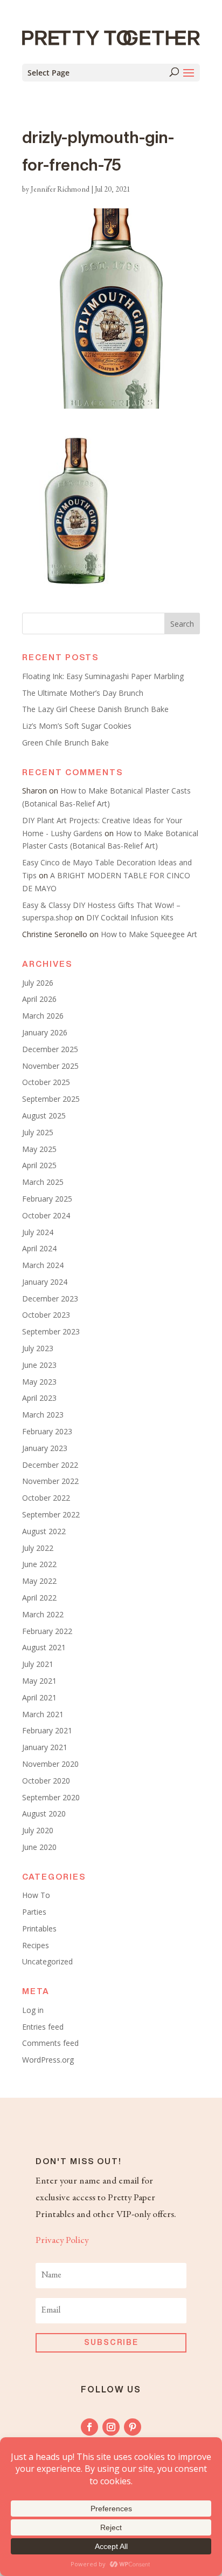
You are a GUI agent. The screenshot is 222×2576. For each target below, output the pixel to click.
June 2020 (39, 1847)
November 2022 (50, 1481)
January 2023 (45, 1448)
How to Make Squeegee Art (149, 934)
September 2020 (51, 1797)
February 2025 (47, 1199)
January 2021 (45, 1747)
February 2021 (47, 1730)
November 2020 (50, 1764)
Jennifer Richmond (60, 190)
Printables (39, 1928)
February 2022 (47, 1631)
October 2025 (46, 1082)
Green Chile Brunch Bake (65, 743)
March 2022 (43, 1614)
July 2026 (38, 983)
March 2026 (43, 1016)
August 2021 (44, 1647)
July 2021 (38, 1664)
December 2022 (50, 1465)
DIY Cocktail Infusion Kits (130, 917)
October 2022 (46, 1498)
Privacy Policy (62, 2241)
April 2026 (39, 999)
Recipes (36, 1945)
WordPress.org (48, 2060)
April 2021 (39, 1697)
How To (36, 1895)
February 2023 (47, 1431)
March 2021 (43, 1714)
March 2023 (43, 1415)
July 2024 (38, 1232)
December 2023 (50, 1299)
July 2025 (38, 1132)
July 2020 (38, 1830)
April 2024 (39, 1248)
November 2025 (50, 1066)
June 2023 (39, 1365)
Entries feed (43, 2027)
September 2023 (51, 1331)
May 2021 (39, 1681)
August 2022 (44, 1531)
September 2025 (51, 1099)
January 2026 (45, 1032)
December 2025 (50, 1049)
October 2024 (46, 1215)
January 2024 (45, 1282)
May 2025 (39, 1149)
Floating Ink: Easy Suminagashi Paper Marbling (103, 676)
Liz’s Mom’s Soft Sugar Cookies (77, 726)
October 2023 (46, 1315)
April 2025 (39, 1165)
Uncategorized (47, 1961)
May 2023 (39, 1382)
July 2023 (38, 1348)
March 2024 (43, 1265)
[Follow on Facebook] (89, 2427)
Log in (33, 2010)
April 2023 (39, 1398)
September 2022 (51, 1514)
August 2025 (44, 1116)
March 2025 (43, 1182)
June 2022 (39, 1564)
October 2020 (46, 1781)
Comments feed (50, 2043)
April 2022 (39, 1598)
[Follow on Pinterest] (133, 2427)
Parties (34, 1912)
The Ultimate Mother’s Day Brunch (83, 693)
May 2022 (39, 1581)
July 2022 (38, 1548)
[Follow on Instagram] (111, 2427)
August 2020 (44, 1814)
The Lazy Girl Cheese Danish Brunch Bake (95, 709)
